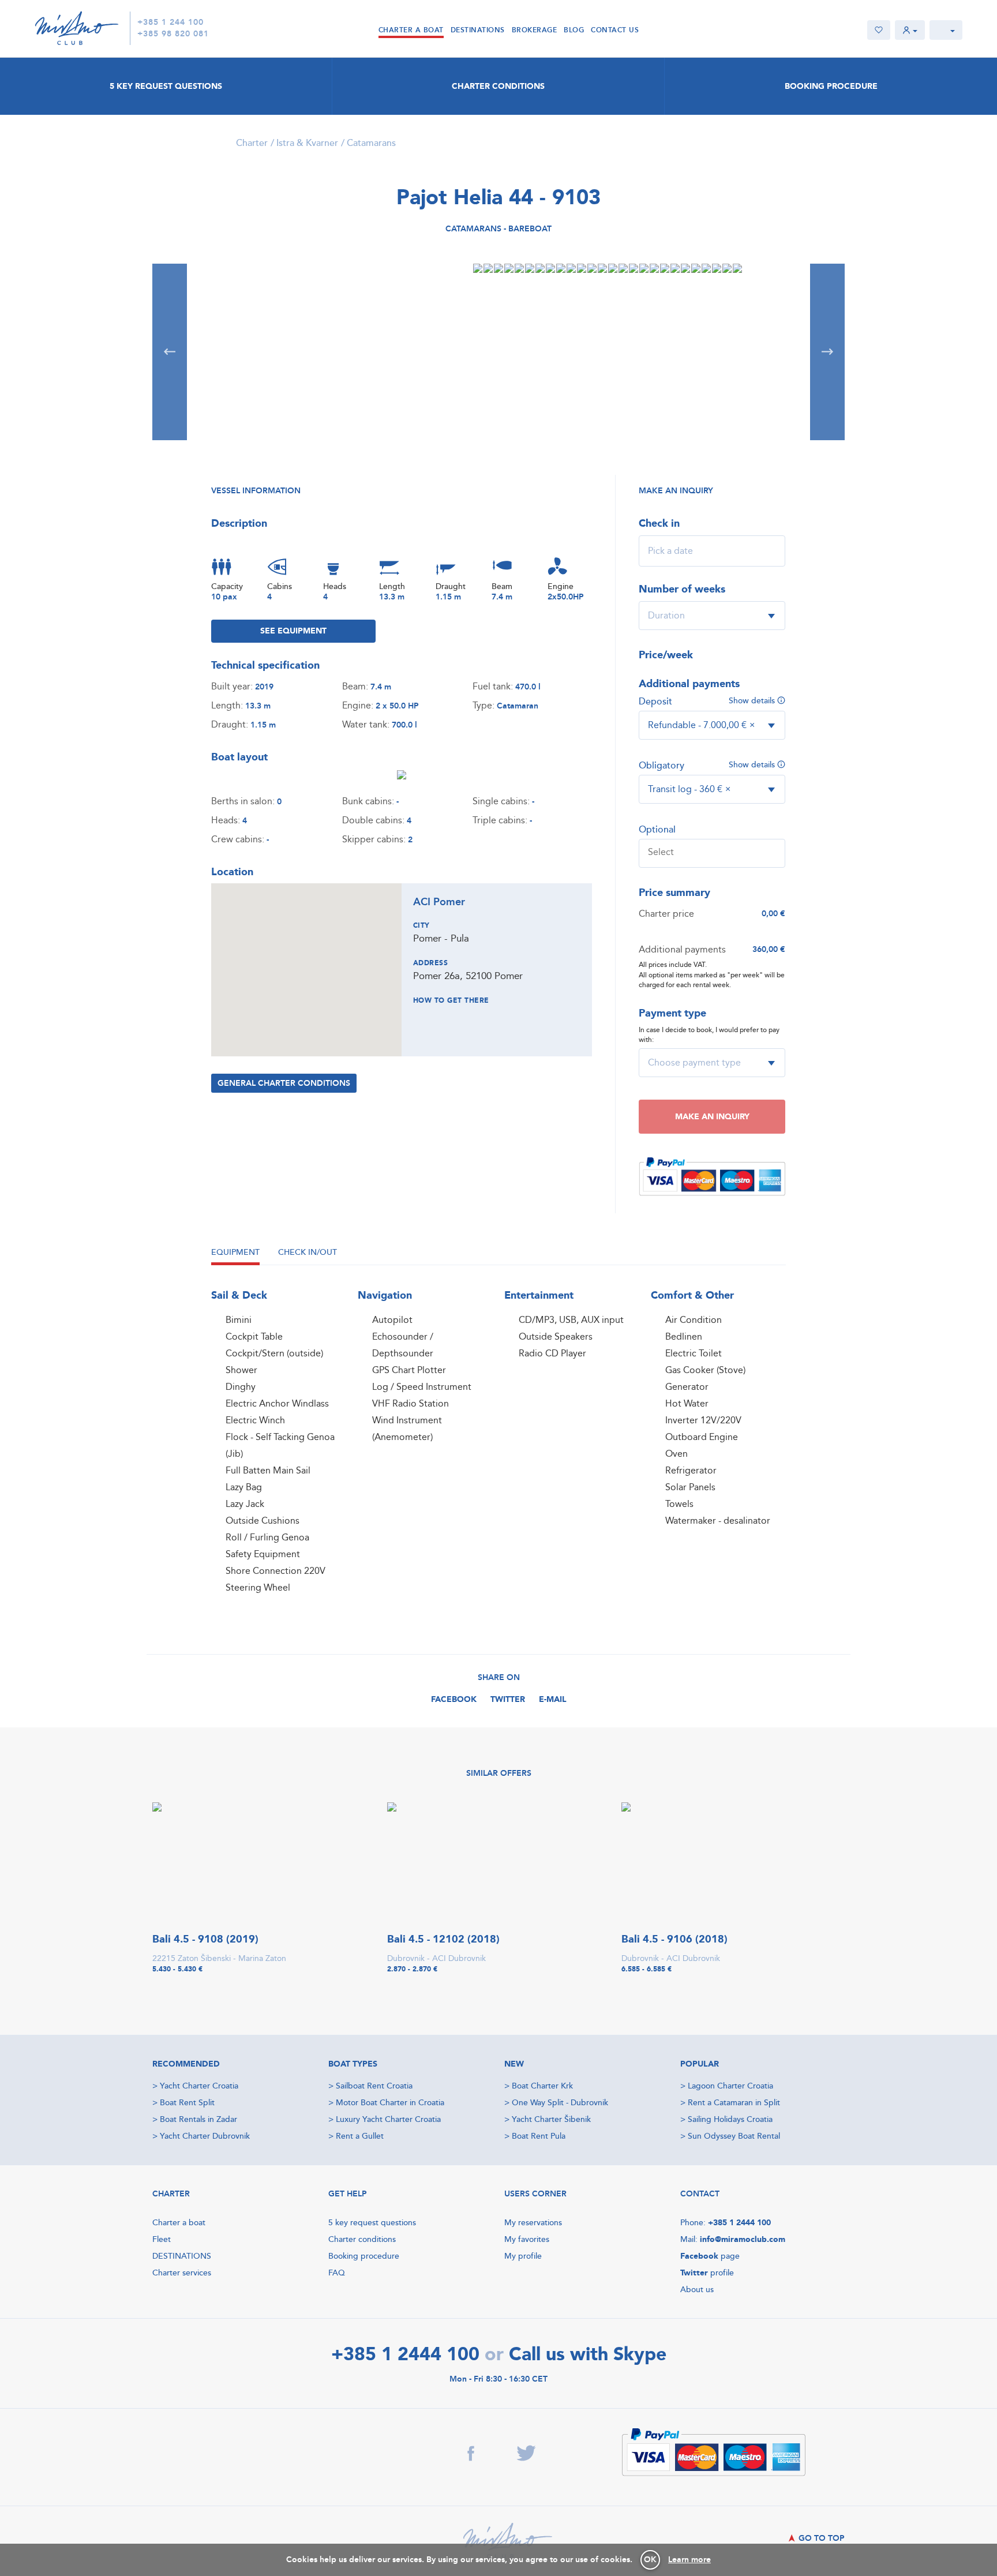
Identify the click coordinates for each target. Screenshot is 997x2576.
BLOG (574, 30)
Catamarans (371, 143)
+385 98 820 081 (173, 34)
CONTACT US (615, 30)
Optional (657, 830)
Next (827, 352)
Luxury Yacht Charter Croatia (388, 2119)
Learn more (689, 2560)
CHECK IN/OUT (308, 1252)
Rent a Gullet (360, 2136)
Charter (252, 143)
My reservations (533, 2223)
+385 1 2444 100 (739, 2223)
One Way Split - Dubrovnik (560, 2103)
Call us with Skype (588, 2356)
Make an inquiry (712, 1117)
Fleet (162, 2239)
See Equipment (293, 631)
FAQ (337, 2273)
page (710, 2256)
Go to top (820, 2538)
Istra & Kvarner (307, 143)
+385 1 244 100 (170, 23)
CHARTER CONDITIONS (498, 86)
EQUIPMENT (235, 1252)
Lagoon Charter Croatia (730, 2086)
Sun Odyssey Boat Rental (734, 2136)
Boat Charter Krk (542, 2086)
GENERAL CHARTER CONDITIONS (284, 1083)
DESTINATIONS (478, 30)
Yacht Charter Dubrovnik (205, 2136)
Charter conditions (362, 2239)
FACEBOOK (454, 1699)
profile (707, 2273)
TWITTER (508, 1699)
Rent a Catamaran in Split (734, 2103)
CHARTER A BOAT (411, 30)
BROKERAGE (535, 30)
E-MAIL (553, 1699)
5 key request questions (372, 2223)
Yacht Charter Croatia (199, 2086)
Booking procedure (364, 2256)
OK (650, 2560)
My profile (523, 2256)
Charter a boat (179, 2223)
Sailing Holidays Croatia (730, 2119)
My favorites (527, 2239)
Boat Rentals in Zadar (198, 2119)
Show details (753, 701)
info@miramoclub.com (743, 2239)
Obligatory (661, 766)
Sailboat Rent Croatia (374, 2086)
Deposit (655, 702)
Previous (170, 352)
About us (697, 2290)
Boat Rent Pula (539, 2136)
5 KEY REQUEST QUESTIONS (166, 86)
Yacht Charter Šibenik (551, 2119)
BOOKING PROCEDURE (831, 86)
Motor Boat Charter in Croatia (390, 2103)
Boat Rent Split (187, 2103)
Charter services (182, 2273)
